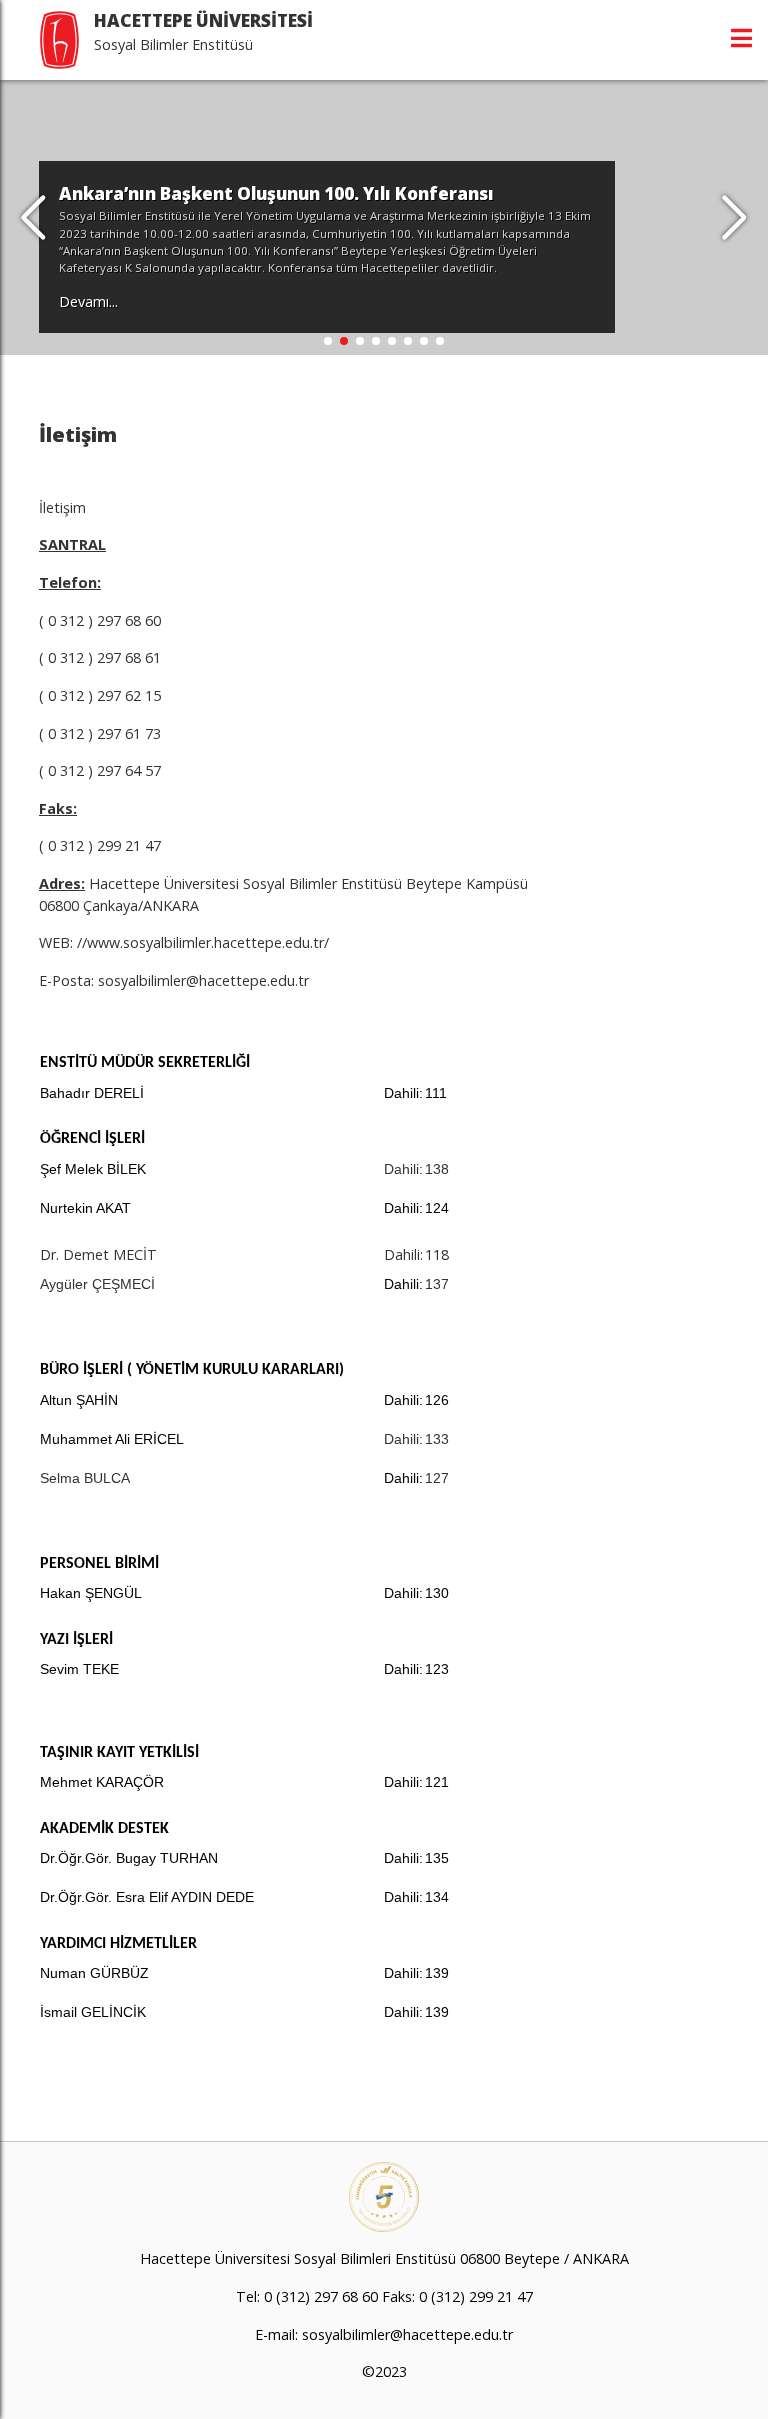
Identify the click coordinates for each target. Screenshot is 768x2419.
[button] (734, 218)
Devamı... (88, 301)
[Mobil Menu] (741, 38)
